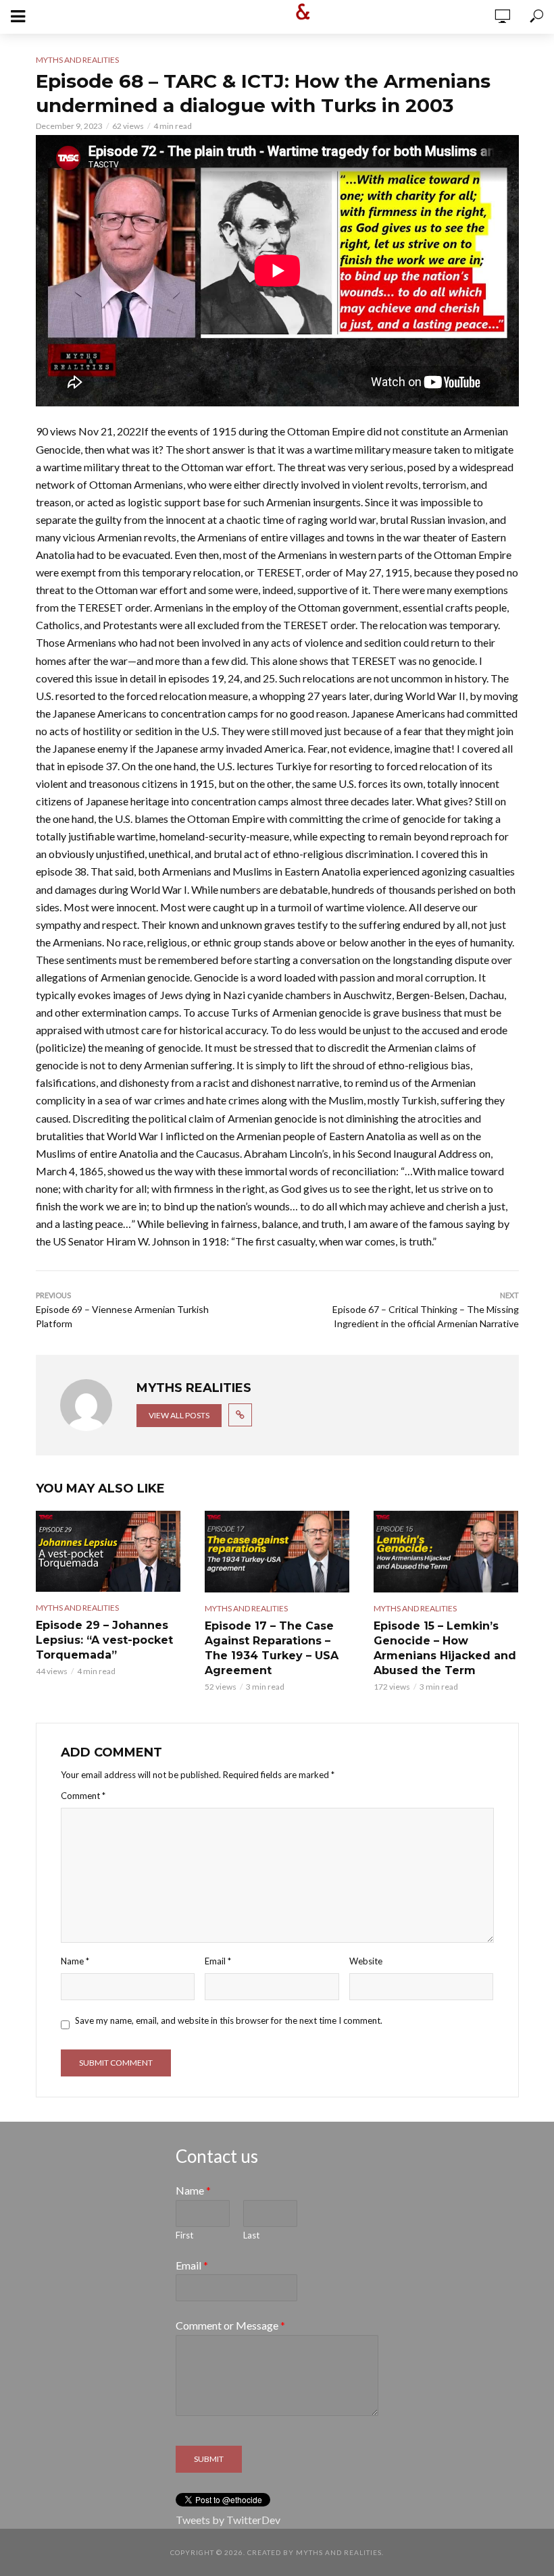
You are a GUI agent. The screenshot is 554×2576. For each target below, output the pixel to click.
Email (218, 1961)
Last (251, 2235)
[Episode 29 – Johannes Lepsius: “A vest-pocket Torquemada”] (108, 1551)
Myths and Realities (77, 60)
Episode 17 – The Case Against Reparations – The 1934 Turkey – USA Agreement (272, 1648)
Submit (209, 2459)
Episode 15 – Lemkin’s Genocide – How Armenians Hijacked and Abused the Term (445, 1648)
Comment (83, 1796)
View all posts (179, 1415)
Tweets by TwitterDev (228, 2520)
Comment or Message (230, 2325)
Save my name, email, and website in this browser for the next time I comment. (229, 2020)
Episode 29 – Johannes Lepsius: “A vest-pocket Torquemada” (104, 1640)
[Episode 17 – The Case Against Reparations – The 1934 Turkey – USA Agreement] (277, 1551)
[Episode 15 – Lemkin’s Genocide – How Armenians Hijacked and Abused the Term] (446, 1551)
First (184, 2235)
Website (366, 1961)
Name (75, 1961)
